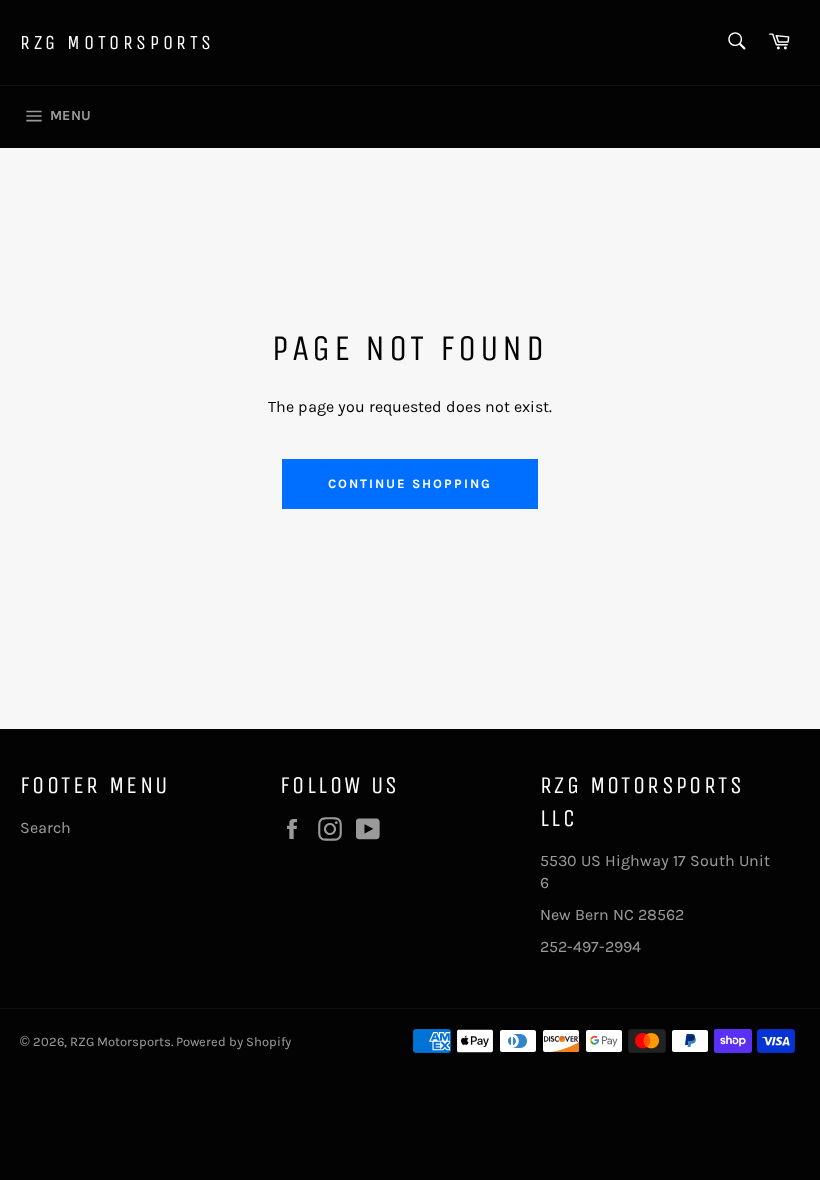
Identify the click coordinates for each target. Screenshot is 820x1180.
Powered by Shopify (233, 1041)
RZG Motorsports (117, 42)
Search (45, 827)
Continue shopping (409, 483)
